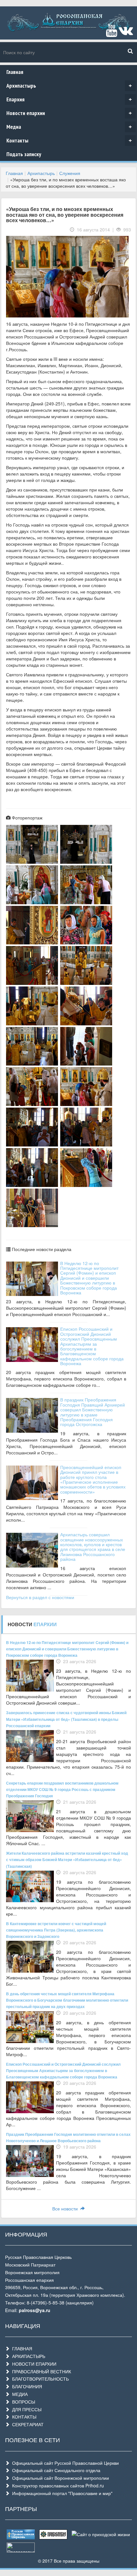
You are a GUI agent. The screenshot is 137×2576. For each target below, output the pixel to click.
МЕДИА (19, 2394)
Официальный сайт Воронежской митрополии (59, 2478)
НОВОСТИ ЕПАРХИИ (33, 2364)
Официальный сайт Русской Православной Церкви (64, 2463)
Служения (70, 173)
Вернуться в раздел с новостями (40, 1597)
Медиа (69, 127)
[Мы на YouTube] (112, 33)
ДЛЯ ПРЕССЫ (25, 2409)
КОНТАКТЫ (23, 2417)
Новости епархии (69, 113)
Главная (15, 72)
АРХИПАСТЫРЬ (27, 2356)
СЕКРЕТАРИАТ (27, 2424)
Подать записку (24, 154)
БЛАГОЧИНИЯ (26, 2386)
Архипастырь (69, 86)
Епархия (69, 99)
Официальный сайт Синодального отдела (55, 2470)
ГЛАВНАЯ (21, 2348)
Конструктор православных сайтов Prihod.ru (57, 2485)
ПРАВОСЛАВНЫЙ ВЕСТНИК (40, 2371)
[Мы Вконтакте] (126, 33)
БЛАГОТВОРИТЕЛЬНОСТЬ (39, 2379)
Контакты (69, 140)
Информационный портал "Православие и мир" (61, 2493)
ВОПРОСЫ (22, 2402)
